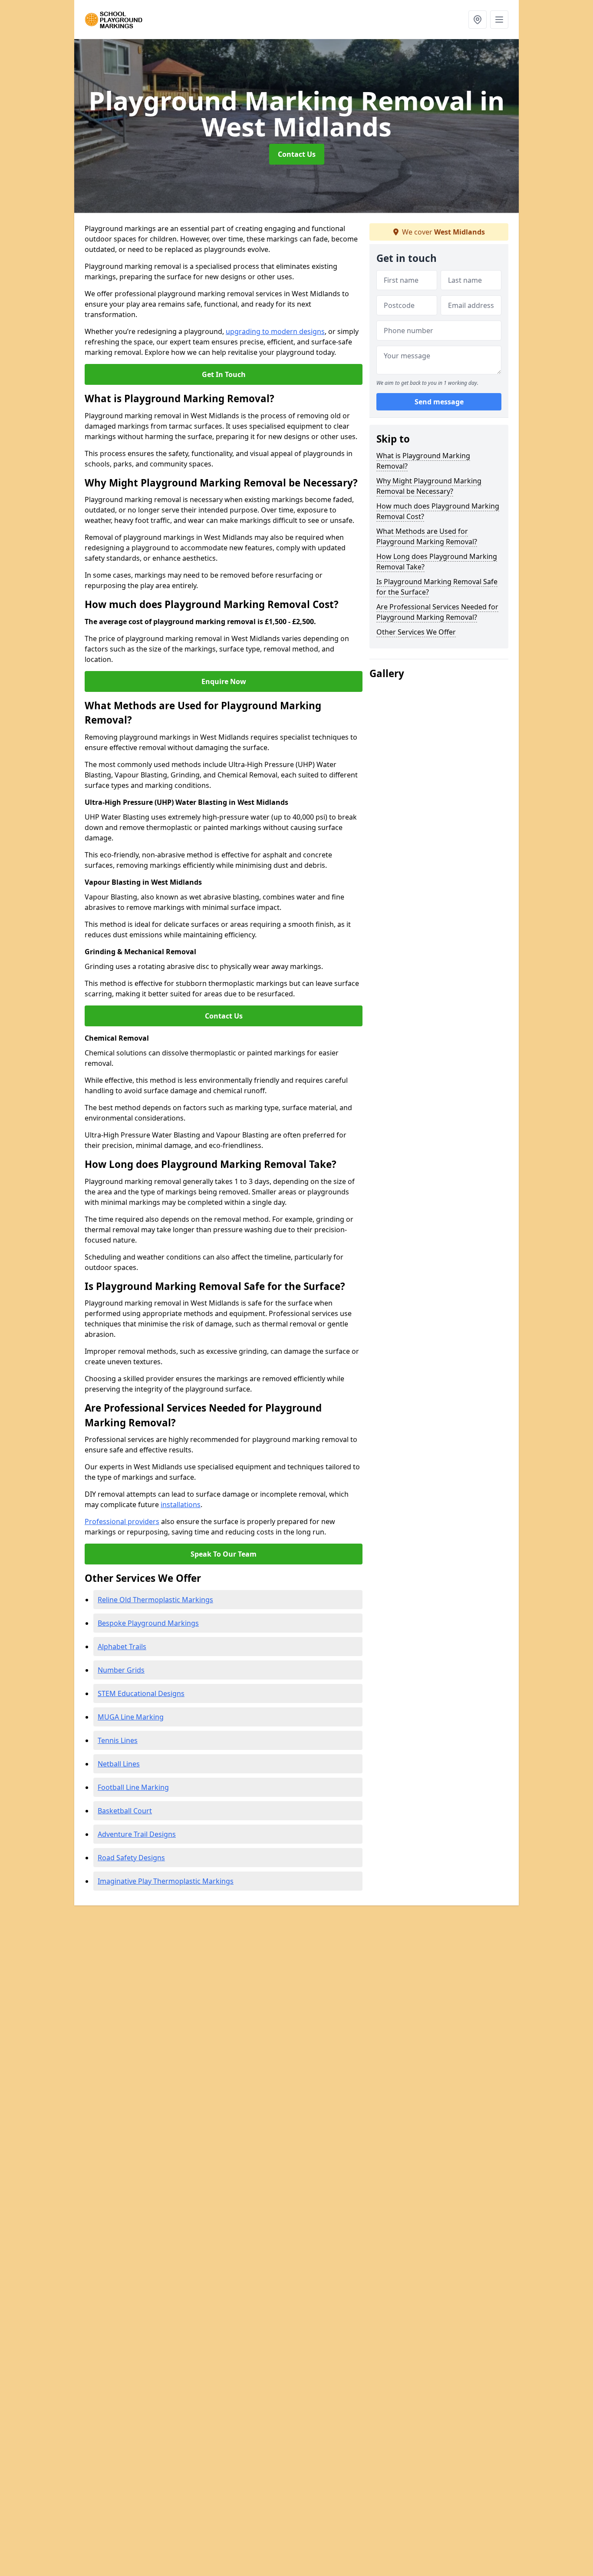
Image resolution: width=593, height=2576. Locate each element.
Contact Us (297, 154)
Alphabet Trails (122, 1647)
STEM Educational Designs (141, 1693)
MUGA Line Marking (131, 1717)
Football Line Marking (133, 1787)
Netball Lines (119, 1764)
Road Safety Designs (131, 1858)
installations (181, 1505)
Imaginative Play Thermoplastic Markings (166, 1881)
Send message (439, 402)
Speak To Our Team (224, 1554)
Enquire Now (224, 681)
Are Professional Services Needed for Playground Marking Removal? (437, 612)
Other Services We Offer (416, 632)
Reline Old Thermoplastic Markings (155, 1600)
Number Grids (121, 1670)
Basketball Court (125, 1811)
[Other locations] (478, 20)
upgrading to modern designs (275, 331)
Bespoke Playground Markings (148, 1623)
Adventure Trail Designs (137, 1834)
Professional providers (122, 1521)
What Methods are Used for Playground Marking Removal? (427, 536)
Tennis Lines (118, 1740)
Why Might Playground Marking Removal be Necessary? (429, 486)
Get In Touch (224, 374)
